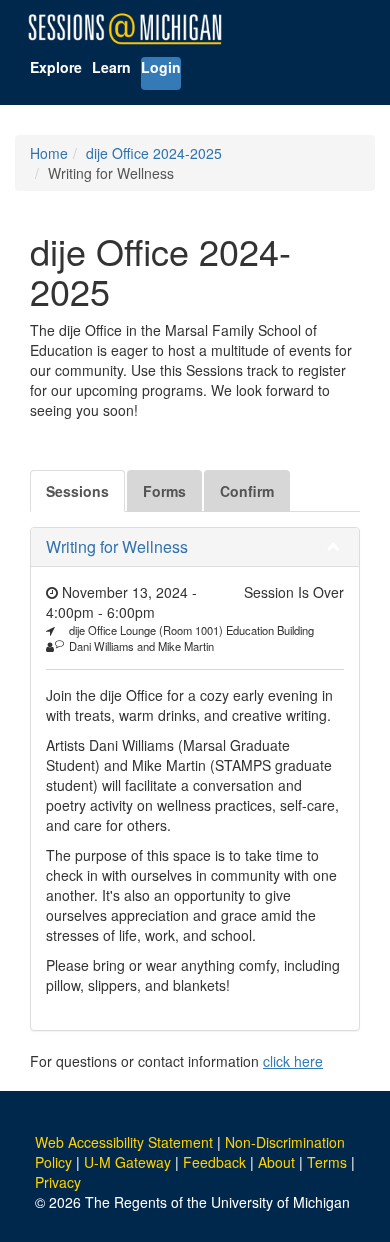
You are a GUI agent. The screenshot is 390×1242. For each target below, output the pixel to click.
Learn (111, 67)
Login (161, 67)
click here (293, 1061)
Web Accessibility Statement (124, 1142)
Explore (56, 67)
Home (49, 153)
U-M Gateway (127, 1162)
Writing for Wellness (117, 546)
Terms (327, 1162)
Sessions (77, 491)
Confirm (247, 491)
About (276, 1162)
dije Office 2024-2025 (154, 153)
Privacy (58, 1182)
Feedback (214, 1162)
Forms (164, 491)
